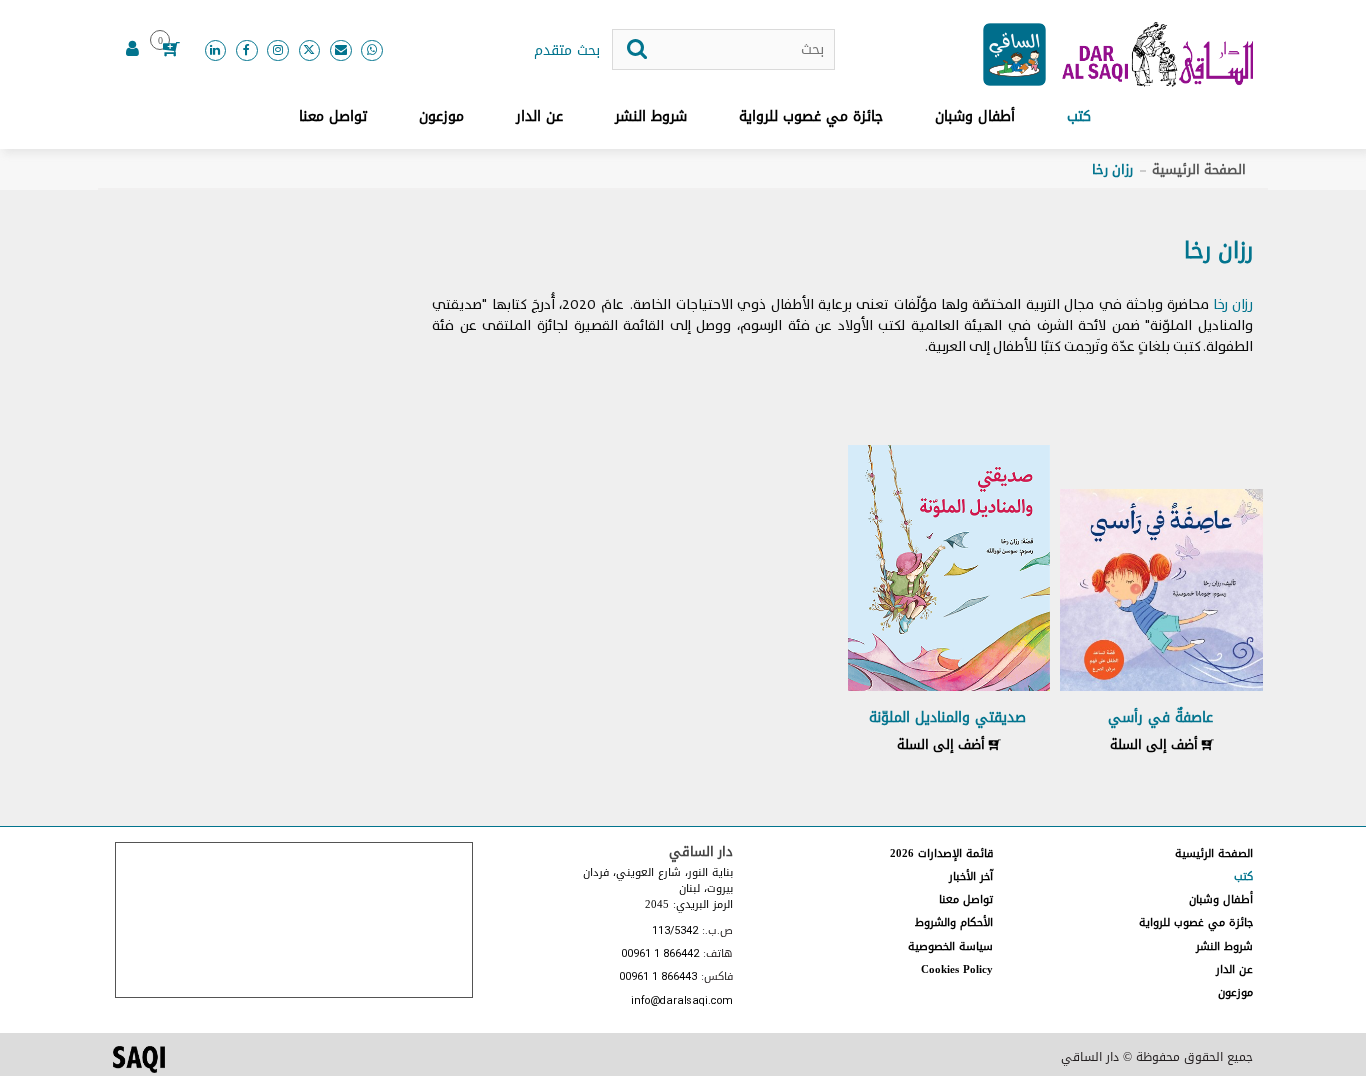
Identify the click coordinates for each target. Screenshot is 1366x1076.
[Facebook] (247, 51)
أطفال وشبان (975, 116)
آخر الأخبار (971, 876)
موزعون (441, 116)
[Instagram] (278, 51)
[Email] (341, 51)
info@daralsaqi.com (682, 1001)
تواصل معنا (333, 116)
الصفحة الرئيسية (1199, 169)
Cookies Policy (957, 969)
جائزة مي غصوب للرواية (811, 116)
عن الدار (539, 116)
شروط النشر (651, 116)
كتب (1079, 116)
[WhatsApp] (372, 51)
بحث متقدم (567, 51)
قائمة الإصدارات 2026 (941, 853)
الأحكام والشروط (954, 922)
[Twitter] (310, 51)
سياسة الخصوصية (950, 946)
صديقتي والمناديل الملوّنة (947, 717)
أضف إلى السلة (1156, 744)
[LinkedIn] (216, 51)
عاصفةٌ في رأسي (1160, 717)
